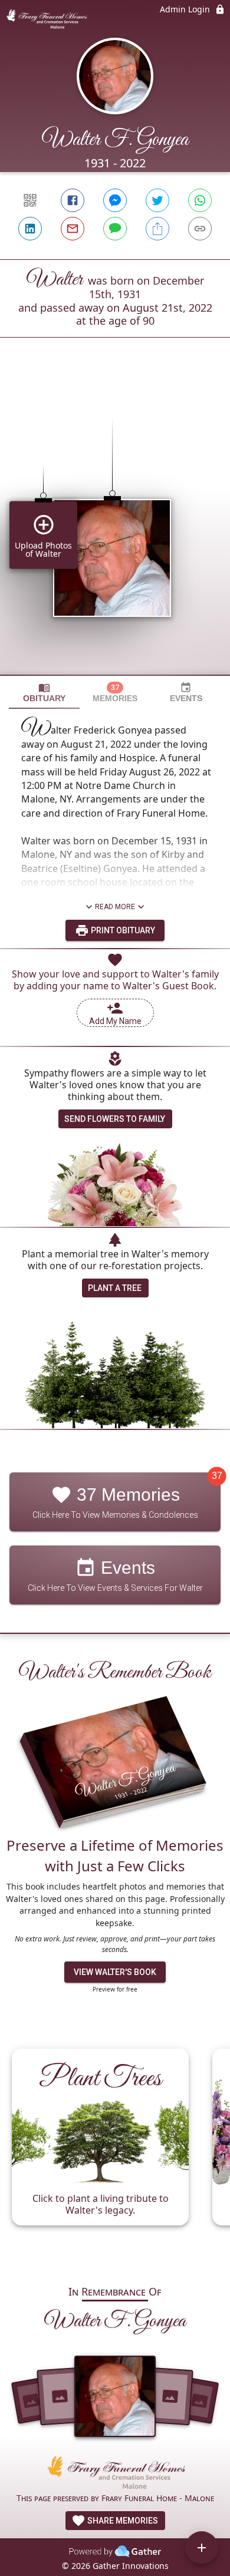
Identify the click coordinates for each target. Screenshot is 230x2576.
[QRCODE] (30, 200)
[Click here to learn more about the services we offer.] (115, 2474)
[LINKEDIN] (30, 229)
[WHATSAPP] (200, 200)
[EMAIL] (73, 229)
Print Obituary (122, 930)
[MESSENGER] (115, 200)
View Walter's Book (115, 1972)
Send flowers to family (115, 1119)
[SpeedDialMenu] (202, 2548)
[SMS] (115, 229)
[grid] (115, 526)
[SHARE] (157, 229)
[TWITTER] (157, 200)
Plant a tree (115, 1288)
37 (217, 1476)
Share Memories (122, 2521)
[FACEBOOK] (73, 200)
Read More (115, 907)
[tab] (44, 693)
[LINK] (200, 229)
